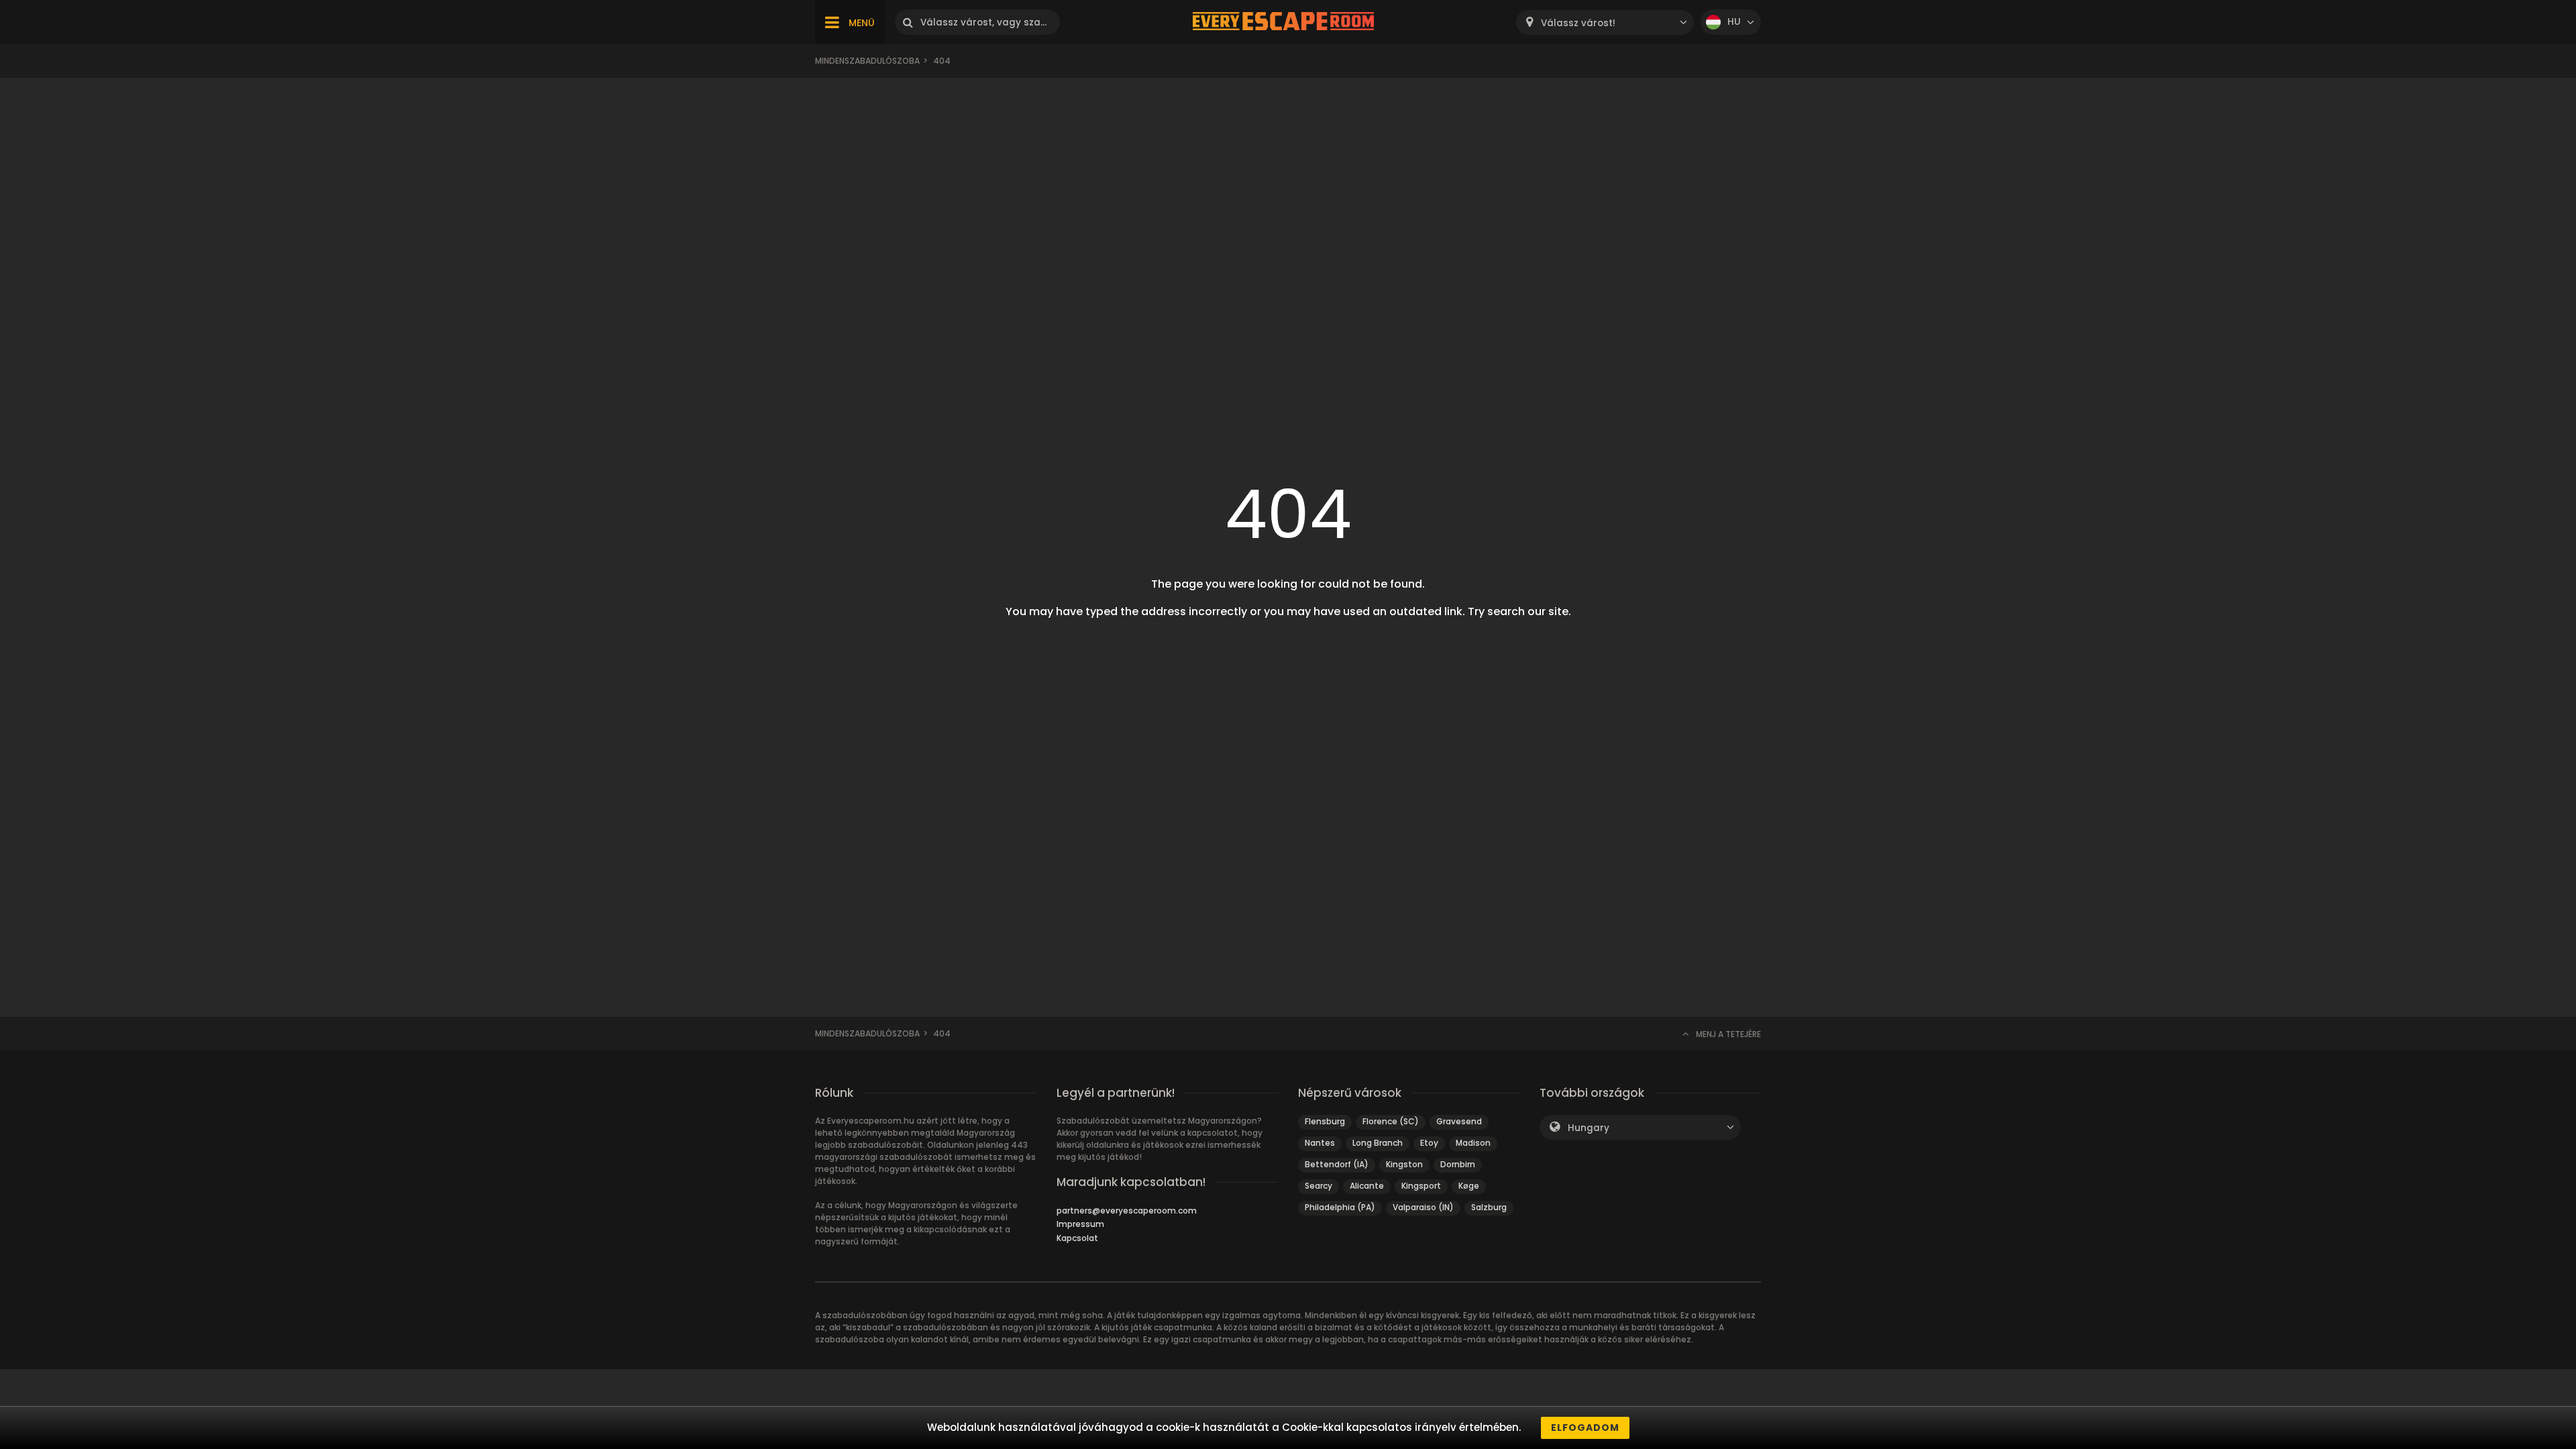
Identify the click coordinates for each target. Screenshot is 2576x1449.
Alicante (1367, 1186)
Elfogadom (1585, 1428)
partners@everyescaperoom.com (1127, 1211)
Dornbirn (1458, 1164)
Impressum (1080, 1224)
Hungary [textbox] (1589, 1128)
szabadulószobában (946, 1327)
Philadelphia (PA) (1340, 1207)
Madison (1473, 1143)
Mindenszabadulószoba (867, 61)
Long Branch (1378, 1143)
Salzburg (1489, 1207)
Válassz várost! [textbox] (1578, 23)
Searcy (1319, 1186)
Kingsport (1421, 1186)
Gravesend (1459, 1121)
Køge (1469, 1186)
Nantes (1320, 1143)
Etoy (1429, 1143)
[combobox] (1605, 22)
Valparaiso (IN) (1423, 1207)
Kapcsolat (1077, 1238)
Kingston (1404, 1164)
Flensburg (1325, 1121)
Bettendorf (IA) (1337, 1164)
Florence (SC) (1391, 1121)
